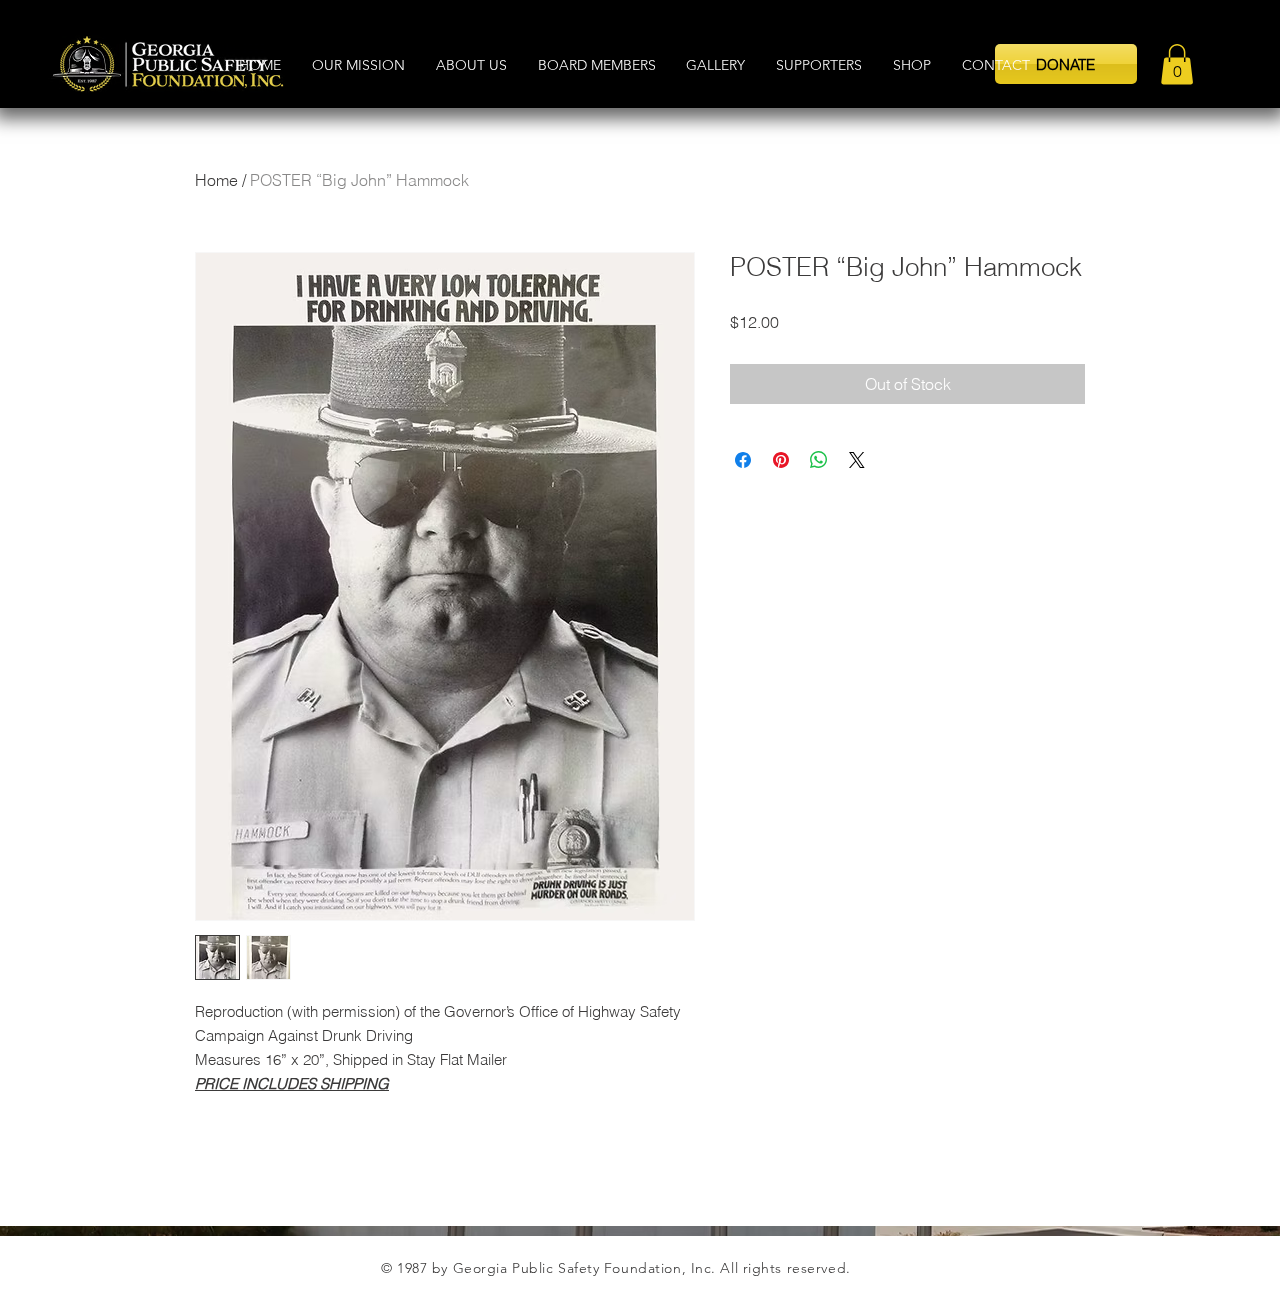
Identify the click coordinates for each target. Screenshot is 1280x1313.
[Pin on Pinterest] (781, 460)
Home (216, 180)
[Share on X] (857, 460)
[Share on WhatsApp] (819, 460)
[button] (1066, 64)
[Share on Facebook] (743, 460)
